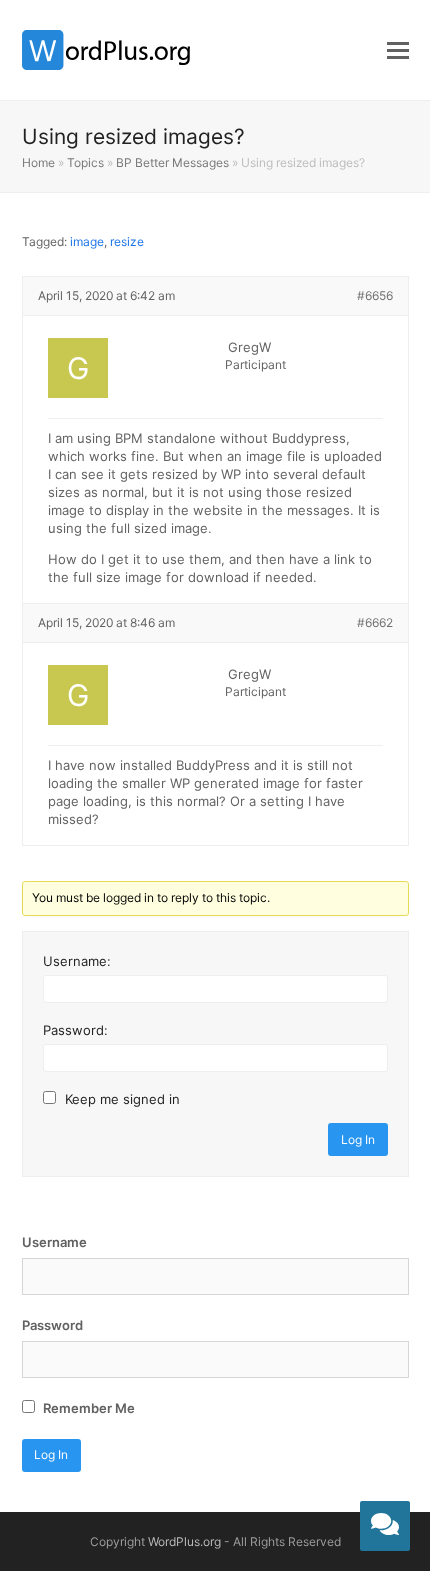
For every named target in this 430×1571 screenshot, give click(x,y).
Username (54, 1242)
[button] (398, 50)
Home (38, 162)
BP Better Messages (172, 162)
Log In (358, 1139)
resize (127, 241)
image (87, 241)
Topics (85, 162)
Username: (77, 961)
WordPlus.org (184, 1541)
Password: (75, 1030)
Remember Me (87, 1408)
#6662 (375, 622)
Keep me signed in (122, 1099)
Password (52, 1325)
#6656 (375, 295)
